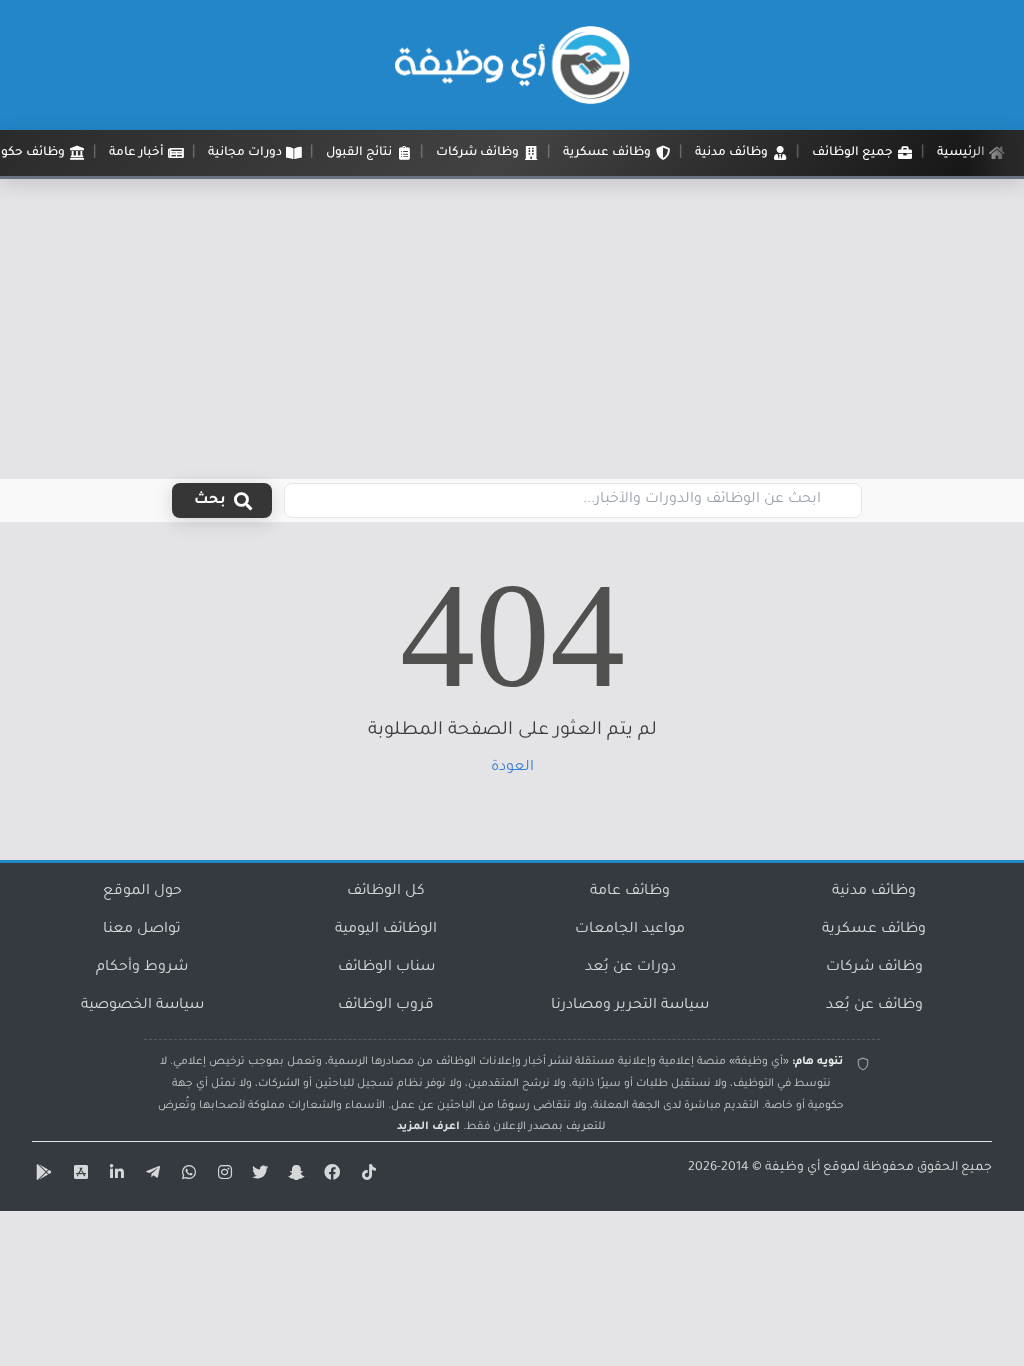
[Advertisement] (512, 329)
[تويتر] (258, 1176)
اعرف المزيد (428, 1127)
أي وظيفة (792, 1168)
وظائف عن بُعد (874, 1006)
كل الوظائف (386, 892)
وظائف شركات (874, 968)
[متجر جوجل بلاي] (42, 1176)
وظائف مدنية (874, 892)
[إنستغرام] (222, 1176)
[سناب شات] (294, 1176)
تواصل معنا (142, 930)
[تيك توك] (366, 1176)
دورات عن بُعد (630, 968)
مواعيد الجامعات (630, 930)
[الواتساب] (186, 1176)
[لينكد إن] (114, 1176)
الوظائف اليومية (386, 930)
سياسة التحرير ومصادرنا (630, 1006)
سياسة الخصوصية (142, 1006)
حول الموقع (142, 892)
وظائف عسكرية (874, 930)
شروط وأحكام (142, 968)
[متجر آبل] (78, 1176)
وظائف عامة (630, 892)
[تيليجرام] (150, 1176)
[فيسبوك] (330, 1176)
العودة (512, 768)
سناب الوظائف (386, 968)
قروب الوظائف (386, 1006)
